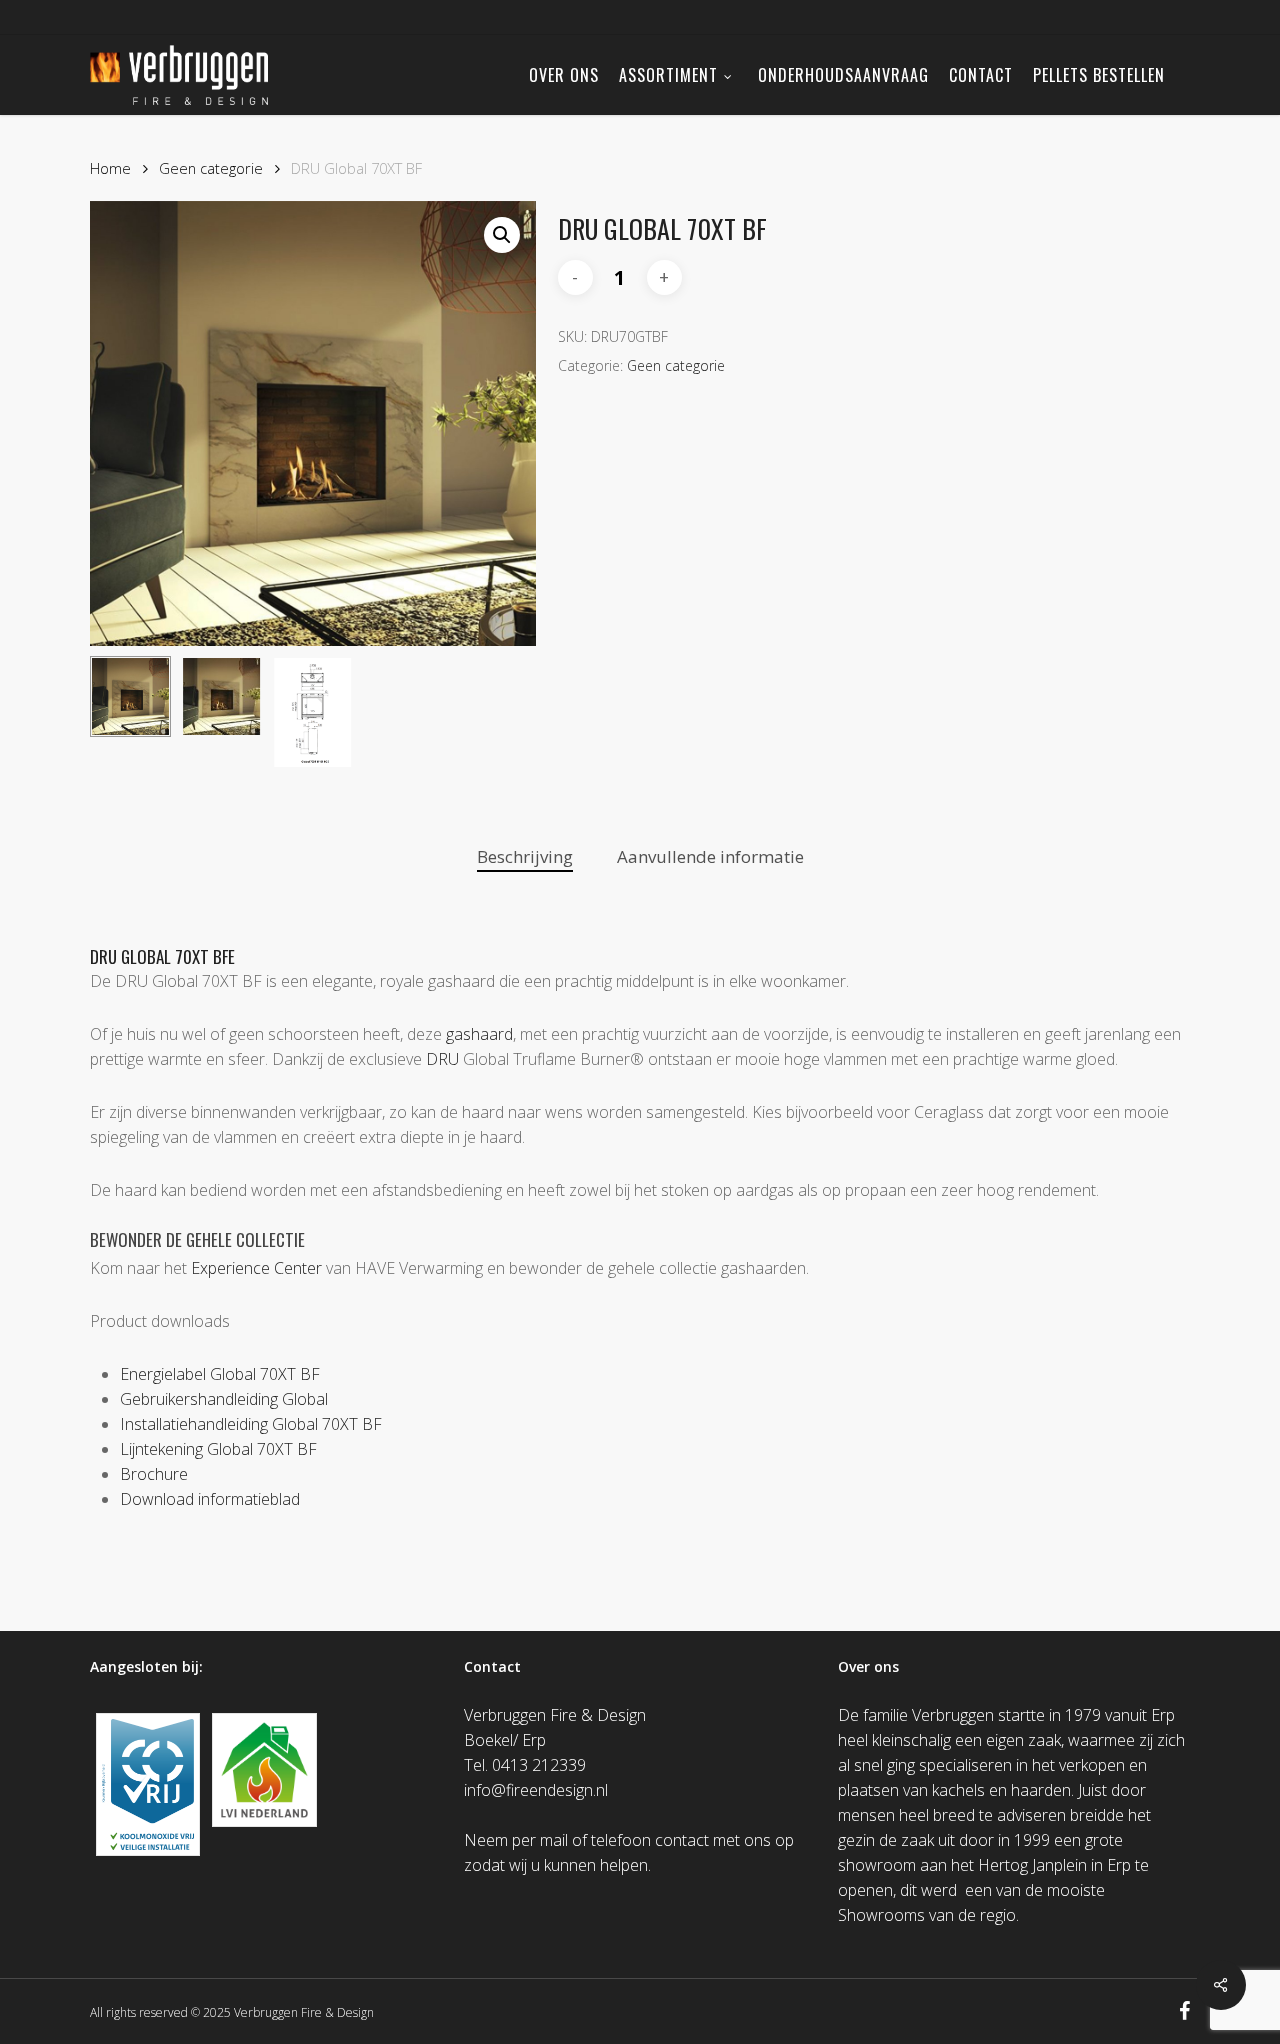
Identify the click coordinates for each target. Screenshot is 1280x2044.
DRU (442, 1059)
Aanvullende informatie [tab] (710, 856)
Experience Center (256, 1268)
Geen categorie (211, 168)
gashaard (479, 1034)
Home (110, 168)
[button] (502, 235)
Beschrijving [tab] (525, 856)
